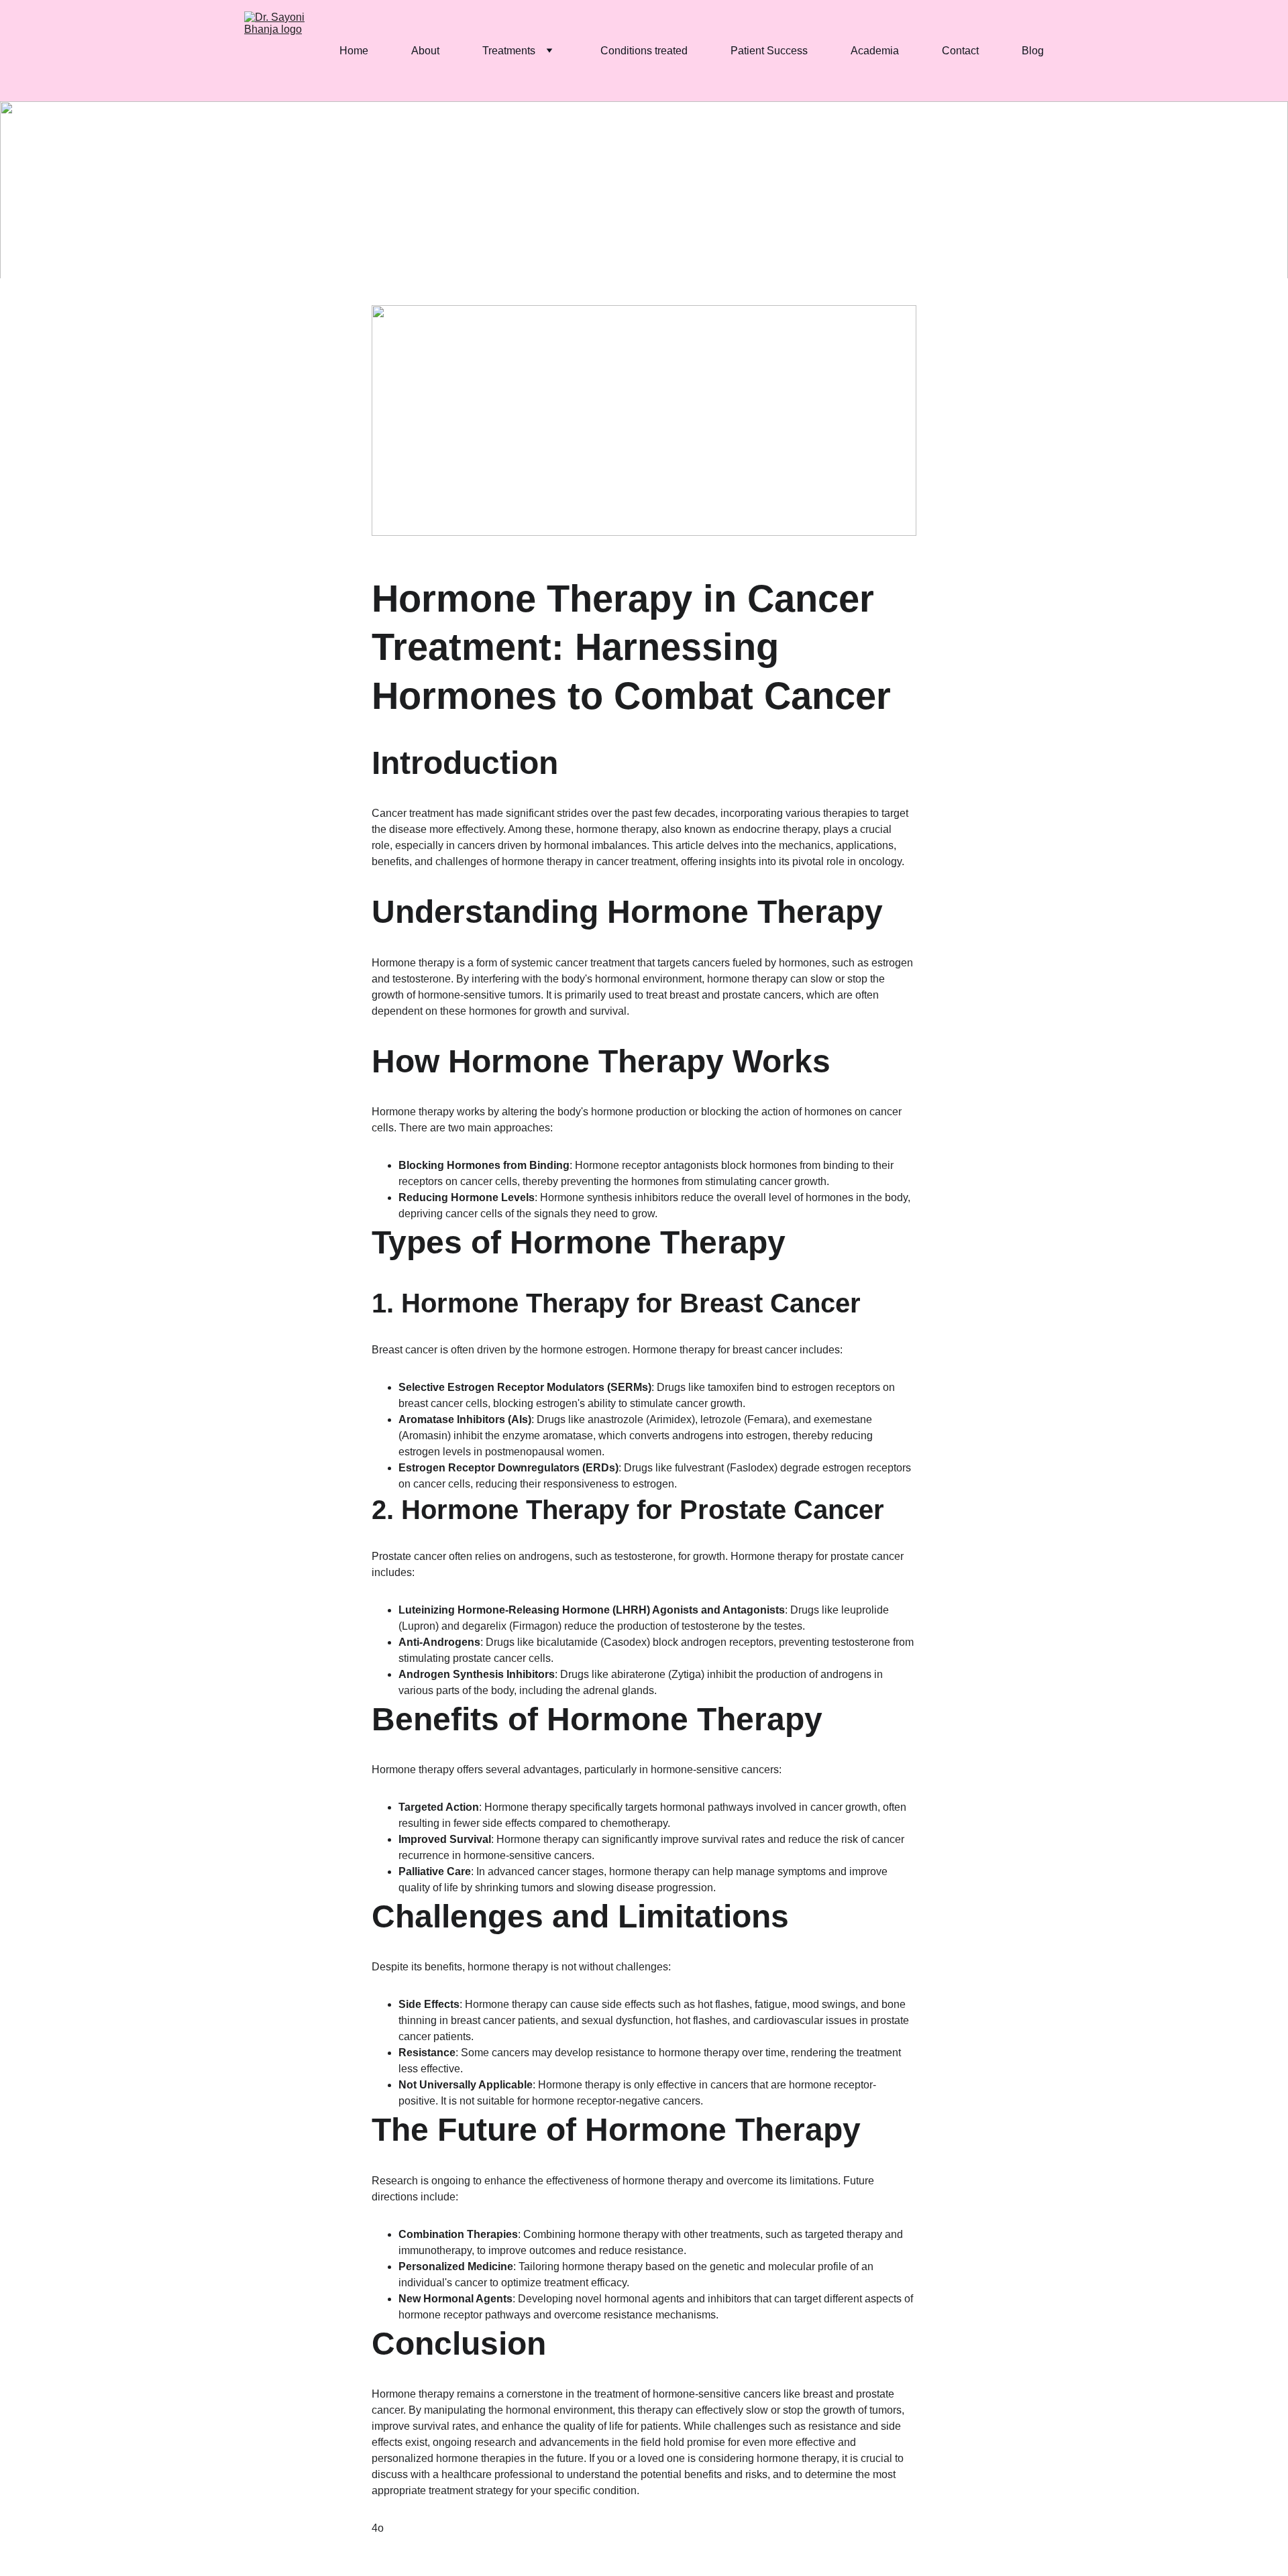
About (425, 51)
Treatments (509, 51)
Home (354, 51)
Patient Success (769, 51)
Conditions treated (644, 51)
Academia (875, 51)
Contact (960, 51)
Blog (1033, 51)
